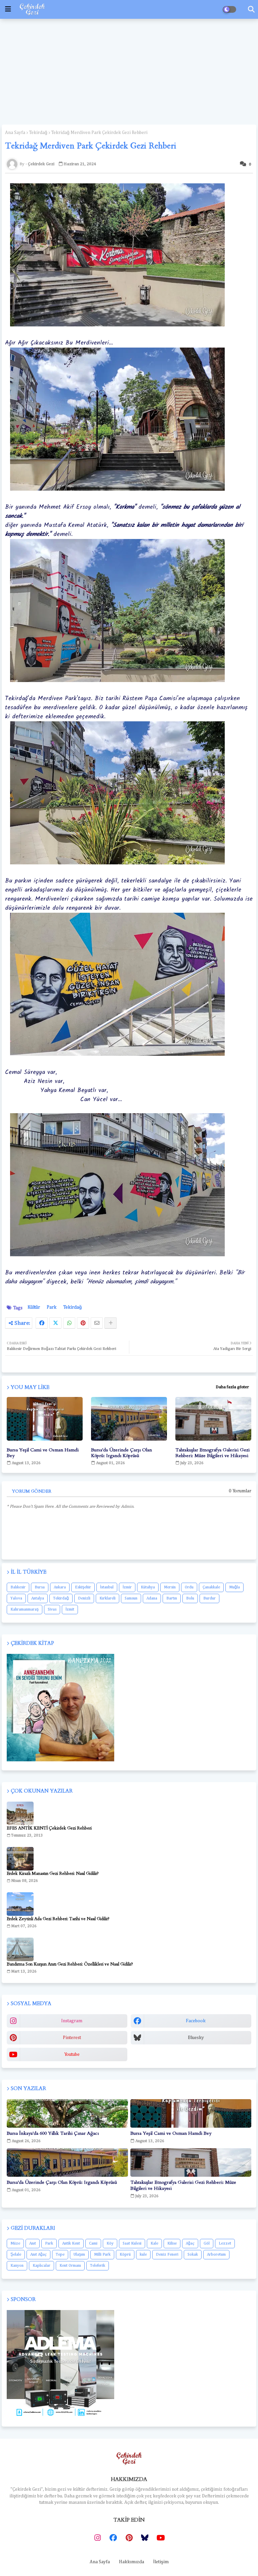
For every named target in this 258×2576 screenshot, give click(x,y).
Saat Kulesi (132, 2244)
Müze (15, 2244)
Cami (93, 2244)
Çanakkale (211, 1587)
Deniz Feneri (167, 2255)
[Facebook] (42, 1323)
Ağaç (190, 2244)
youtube (72, 2054)
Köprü (125, 2255)
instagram (72, 2021)
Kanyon (17, 2266)
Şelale (16, 2255)
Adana (152, 1598)
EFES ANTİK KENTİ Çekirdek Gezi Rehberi (49, 1828)
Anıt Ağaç (38, 2255)
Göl (207, 2244)
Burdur (209, 1598)
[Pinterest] (83, 1323)
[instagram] (97, 2538)
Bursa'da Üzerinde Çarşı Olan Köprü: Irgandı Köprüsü (121, 1453)
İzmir (127, 1587)
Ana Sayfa (15, 133)
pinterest (72, 2038)
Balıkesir (18, 1587)
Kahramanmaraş (25, 1610)
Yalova (16, 1598)
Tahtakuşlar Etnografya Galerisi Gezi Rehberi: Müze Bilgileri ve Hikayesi (212, 1453)
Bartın (172, 1598)
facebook (196, 2021)
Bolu (190, 1598)
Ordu (189, 1587)
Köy (110, 2244)
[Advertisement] (129, 71)
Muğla (234, 1587)
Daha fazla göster (232, 1387)
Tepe (60, 2255)
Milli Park (102, 2255)
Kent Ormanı (70, 2266)
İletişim (161, 2562)
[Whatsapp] (69, 1323)
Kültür (34, 1307)
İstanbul (107, 1587)
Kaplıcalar (41, 2266)
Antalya (38, 1598)
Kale (154, 2244)
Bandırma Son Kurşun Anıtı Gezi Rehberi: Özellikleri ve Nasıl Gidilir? (70, 1964)
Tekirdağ (38, 133)
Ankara (60, 1587)
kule (143, 2255)
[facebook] (113, 2538)
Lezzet (225, 2244)
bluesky (196, 2038)
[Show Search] (8, 9)
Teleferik (98, 2266)
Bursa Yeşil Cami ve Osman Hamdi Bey (43, 1453)
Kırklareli (107, 1598)
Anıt (33, 2244)
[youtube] (161, 2538)
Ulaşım (79, 2255)
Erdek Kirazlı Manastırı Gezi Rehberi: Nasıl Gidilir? (53, 1873)
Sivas (52, 1610)
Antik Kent (71, 2244)
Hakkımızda (132, 2562)
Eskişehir (83, 1587)
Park (52, 1307)
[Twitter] (55, 1323)
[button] (251, 9)
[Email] (97, 1323)
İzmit (70, 1610)
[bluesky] (145, 2538)
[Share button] (111, 1323)
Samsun (131, 1598)
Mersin (170, 1587)
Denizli (84, 1598)
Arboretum (216, 2255)
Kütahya (148, 1587)
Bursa (40, 1587)
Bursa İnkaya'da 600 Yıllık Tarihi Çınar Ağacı (53, 2133)
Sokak (193, 2255)
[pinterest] (129, 2538)
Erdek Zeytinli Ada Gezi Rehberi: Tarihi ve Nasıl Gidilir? (58, 1919)
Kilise (172, 2244)
